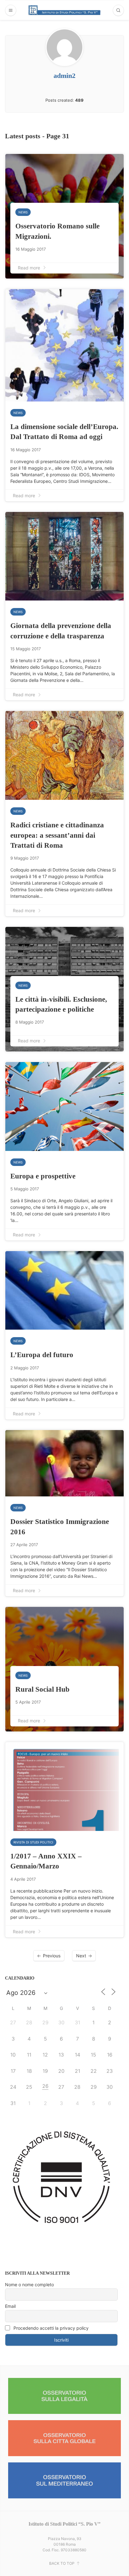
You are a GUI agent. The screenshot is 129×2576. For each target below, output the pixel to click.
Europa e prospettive (43, 1176)
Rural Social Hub (42, 1689)
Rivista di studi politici (33, 1842)
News (23, 212)
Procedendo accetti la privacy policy (50, 2328)
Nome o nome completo (29, 2285)
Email (10, 2306)
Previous (52, 1956)
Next (81, 1956)
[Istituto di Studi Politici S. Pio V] (64, 10)
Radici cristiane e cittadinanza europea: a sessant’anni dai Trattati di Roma (57, 835)
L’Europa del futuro (42, 1355)
